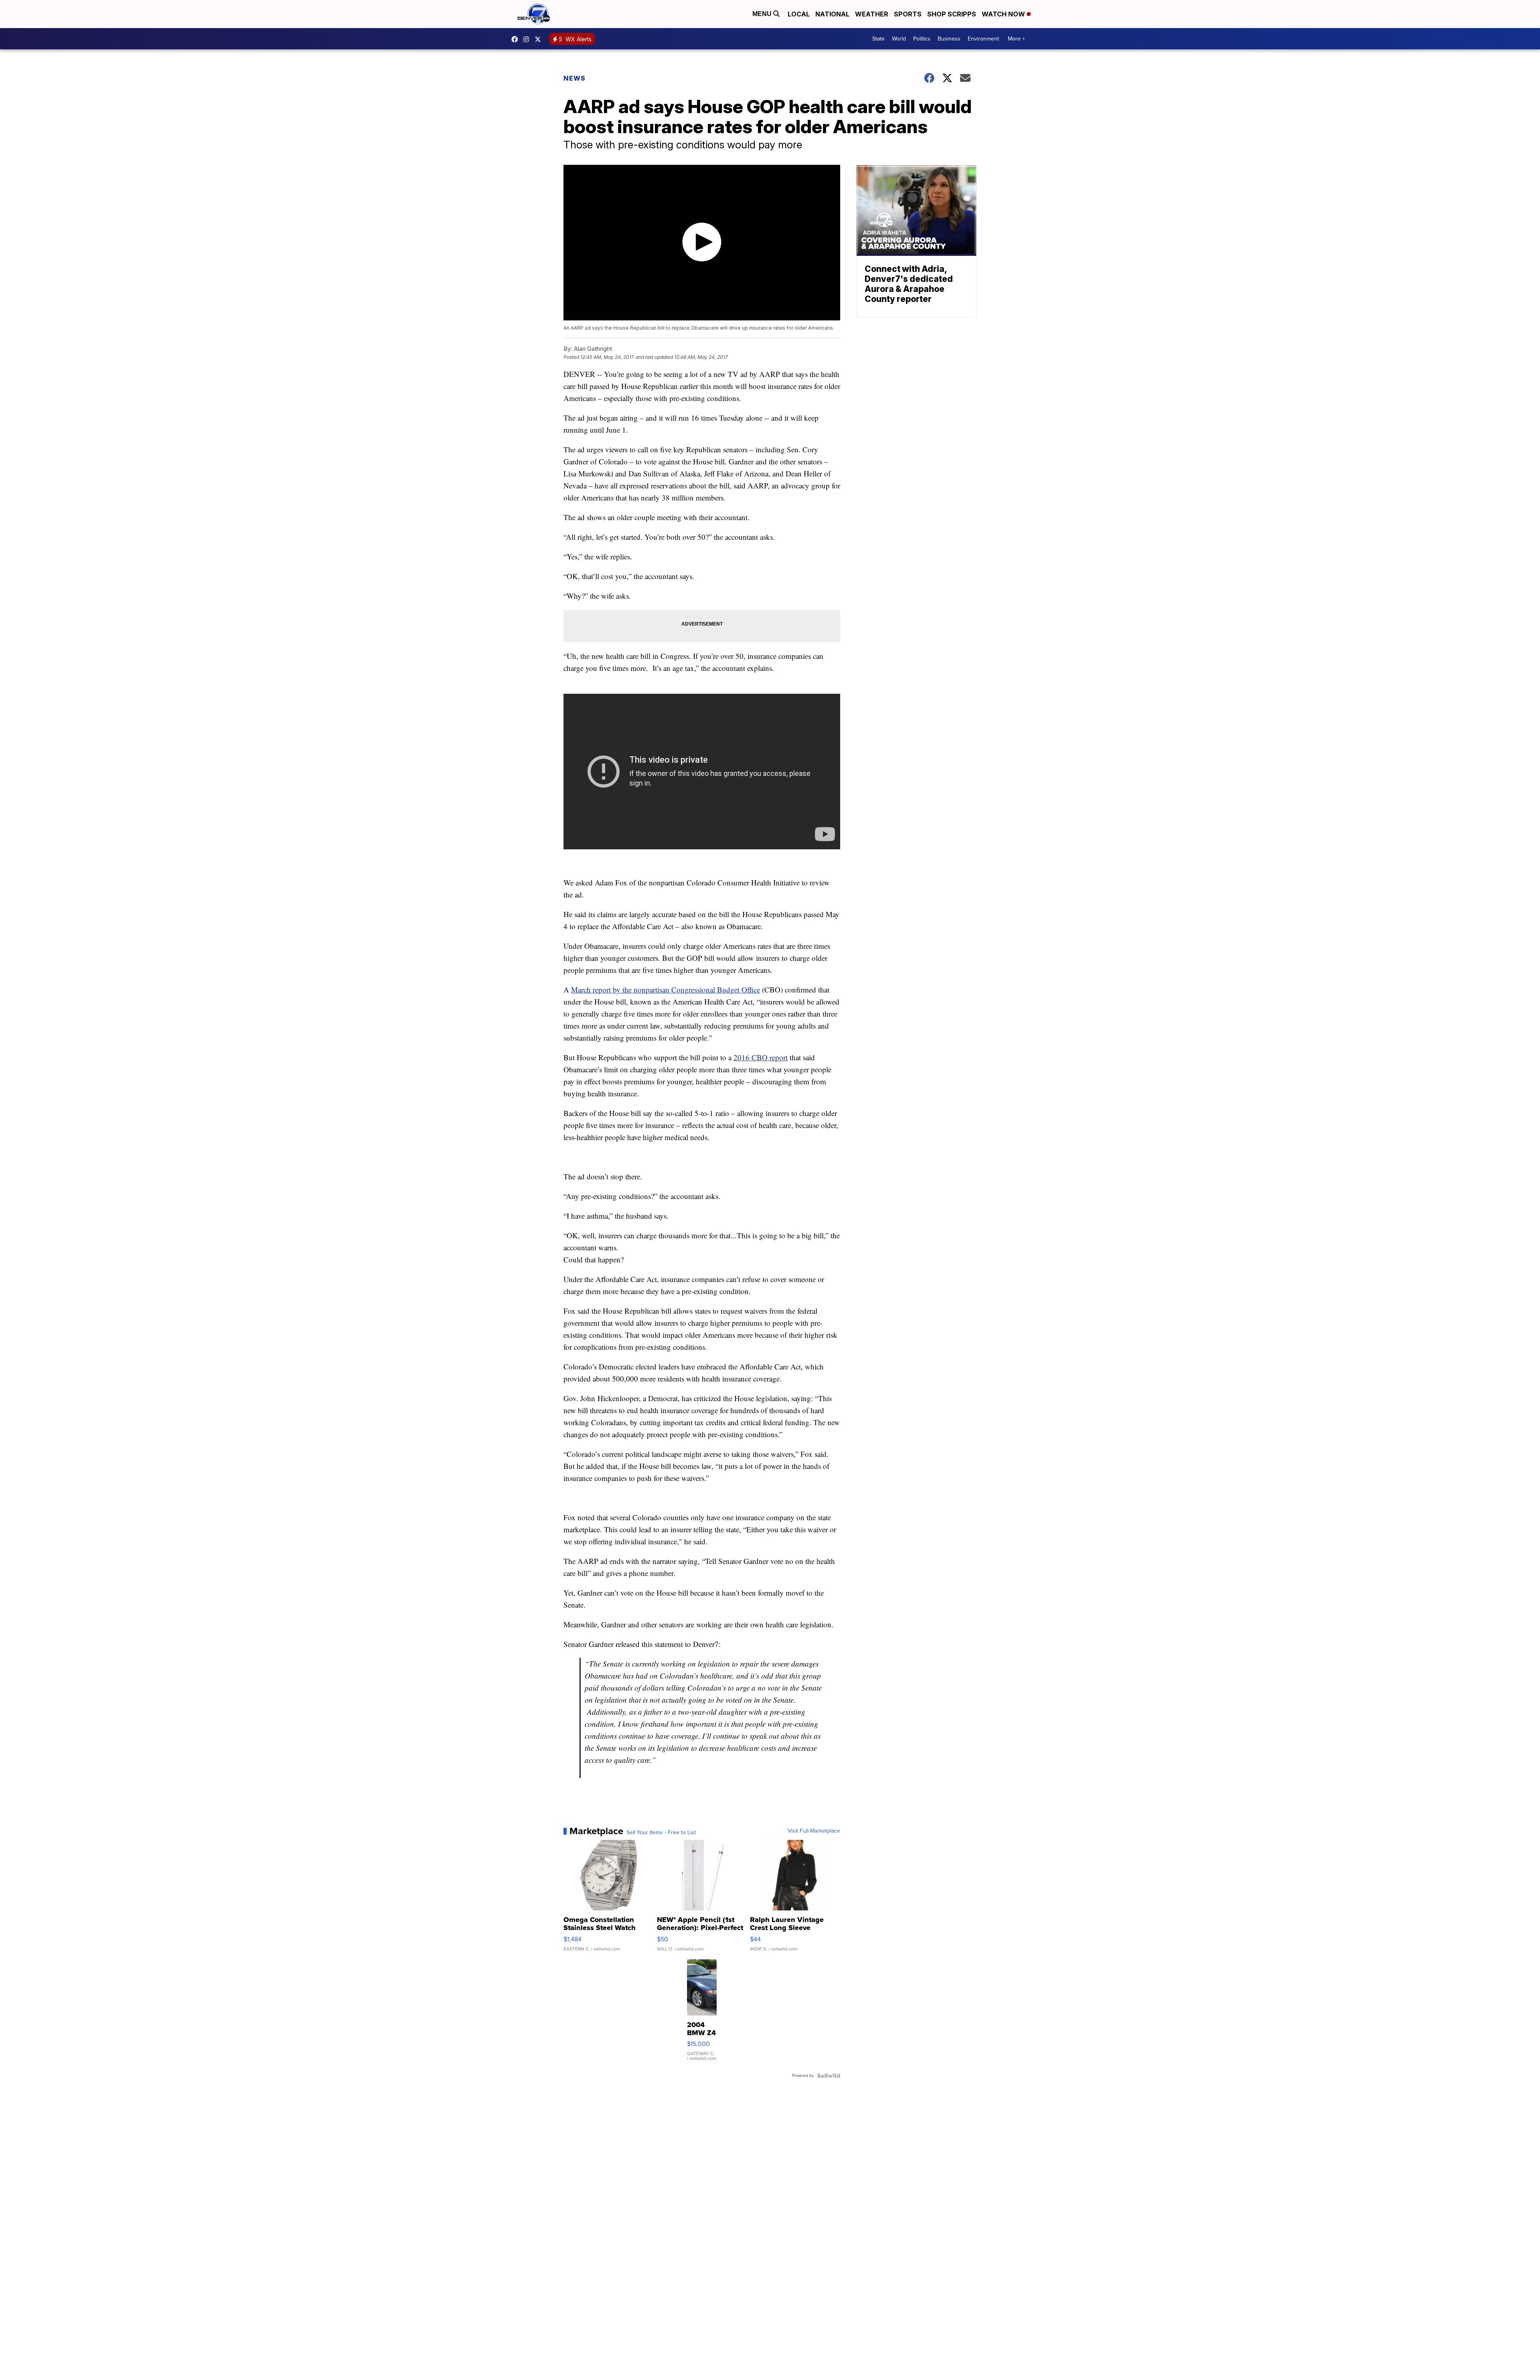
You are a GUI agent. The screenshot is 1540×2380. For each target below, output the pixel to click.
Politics (922, 39)
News (574, 78)
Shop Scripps (952, 14)
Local (799, 14)
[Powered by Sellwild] (829, 2076)
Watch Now (1004, 14)
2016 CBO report (761, 1057)
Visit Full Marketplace (814, 1831)
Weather (872, 14)
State (878, 39)
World (899, 39)
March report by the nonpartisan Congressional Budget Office (666, 989)
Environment (983, 39)
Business (949, 39)
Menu (763, 14)
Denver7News (517, 39)
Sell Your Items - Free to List (661, 1833)
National (832, 14)
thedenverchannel (528, 39)
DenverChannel (540, 39)
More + (1016, 39)
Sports (908, 14)
